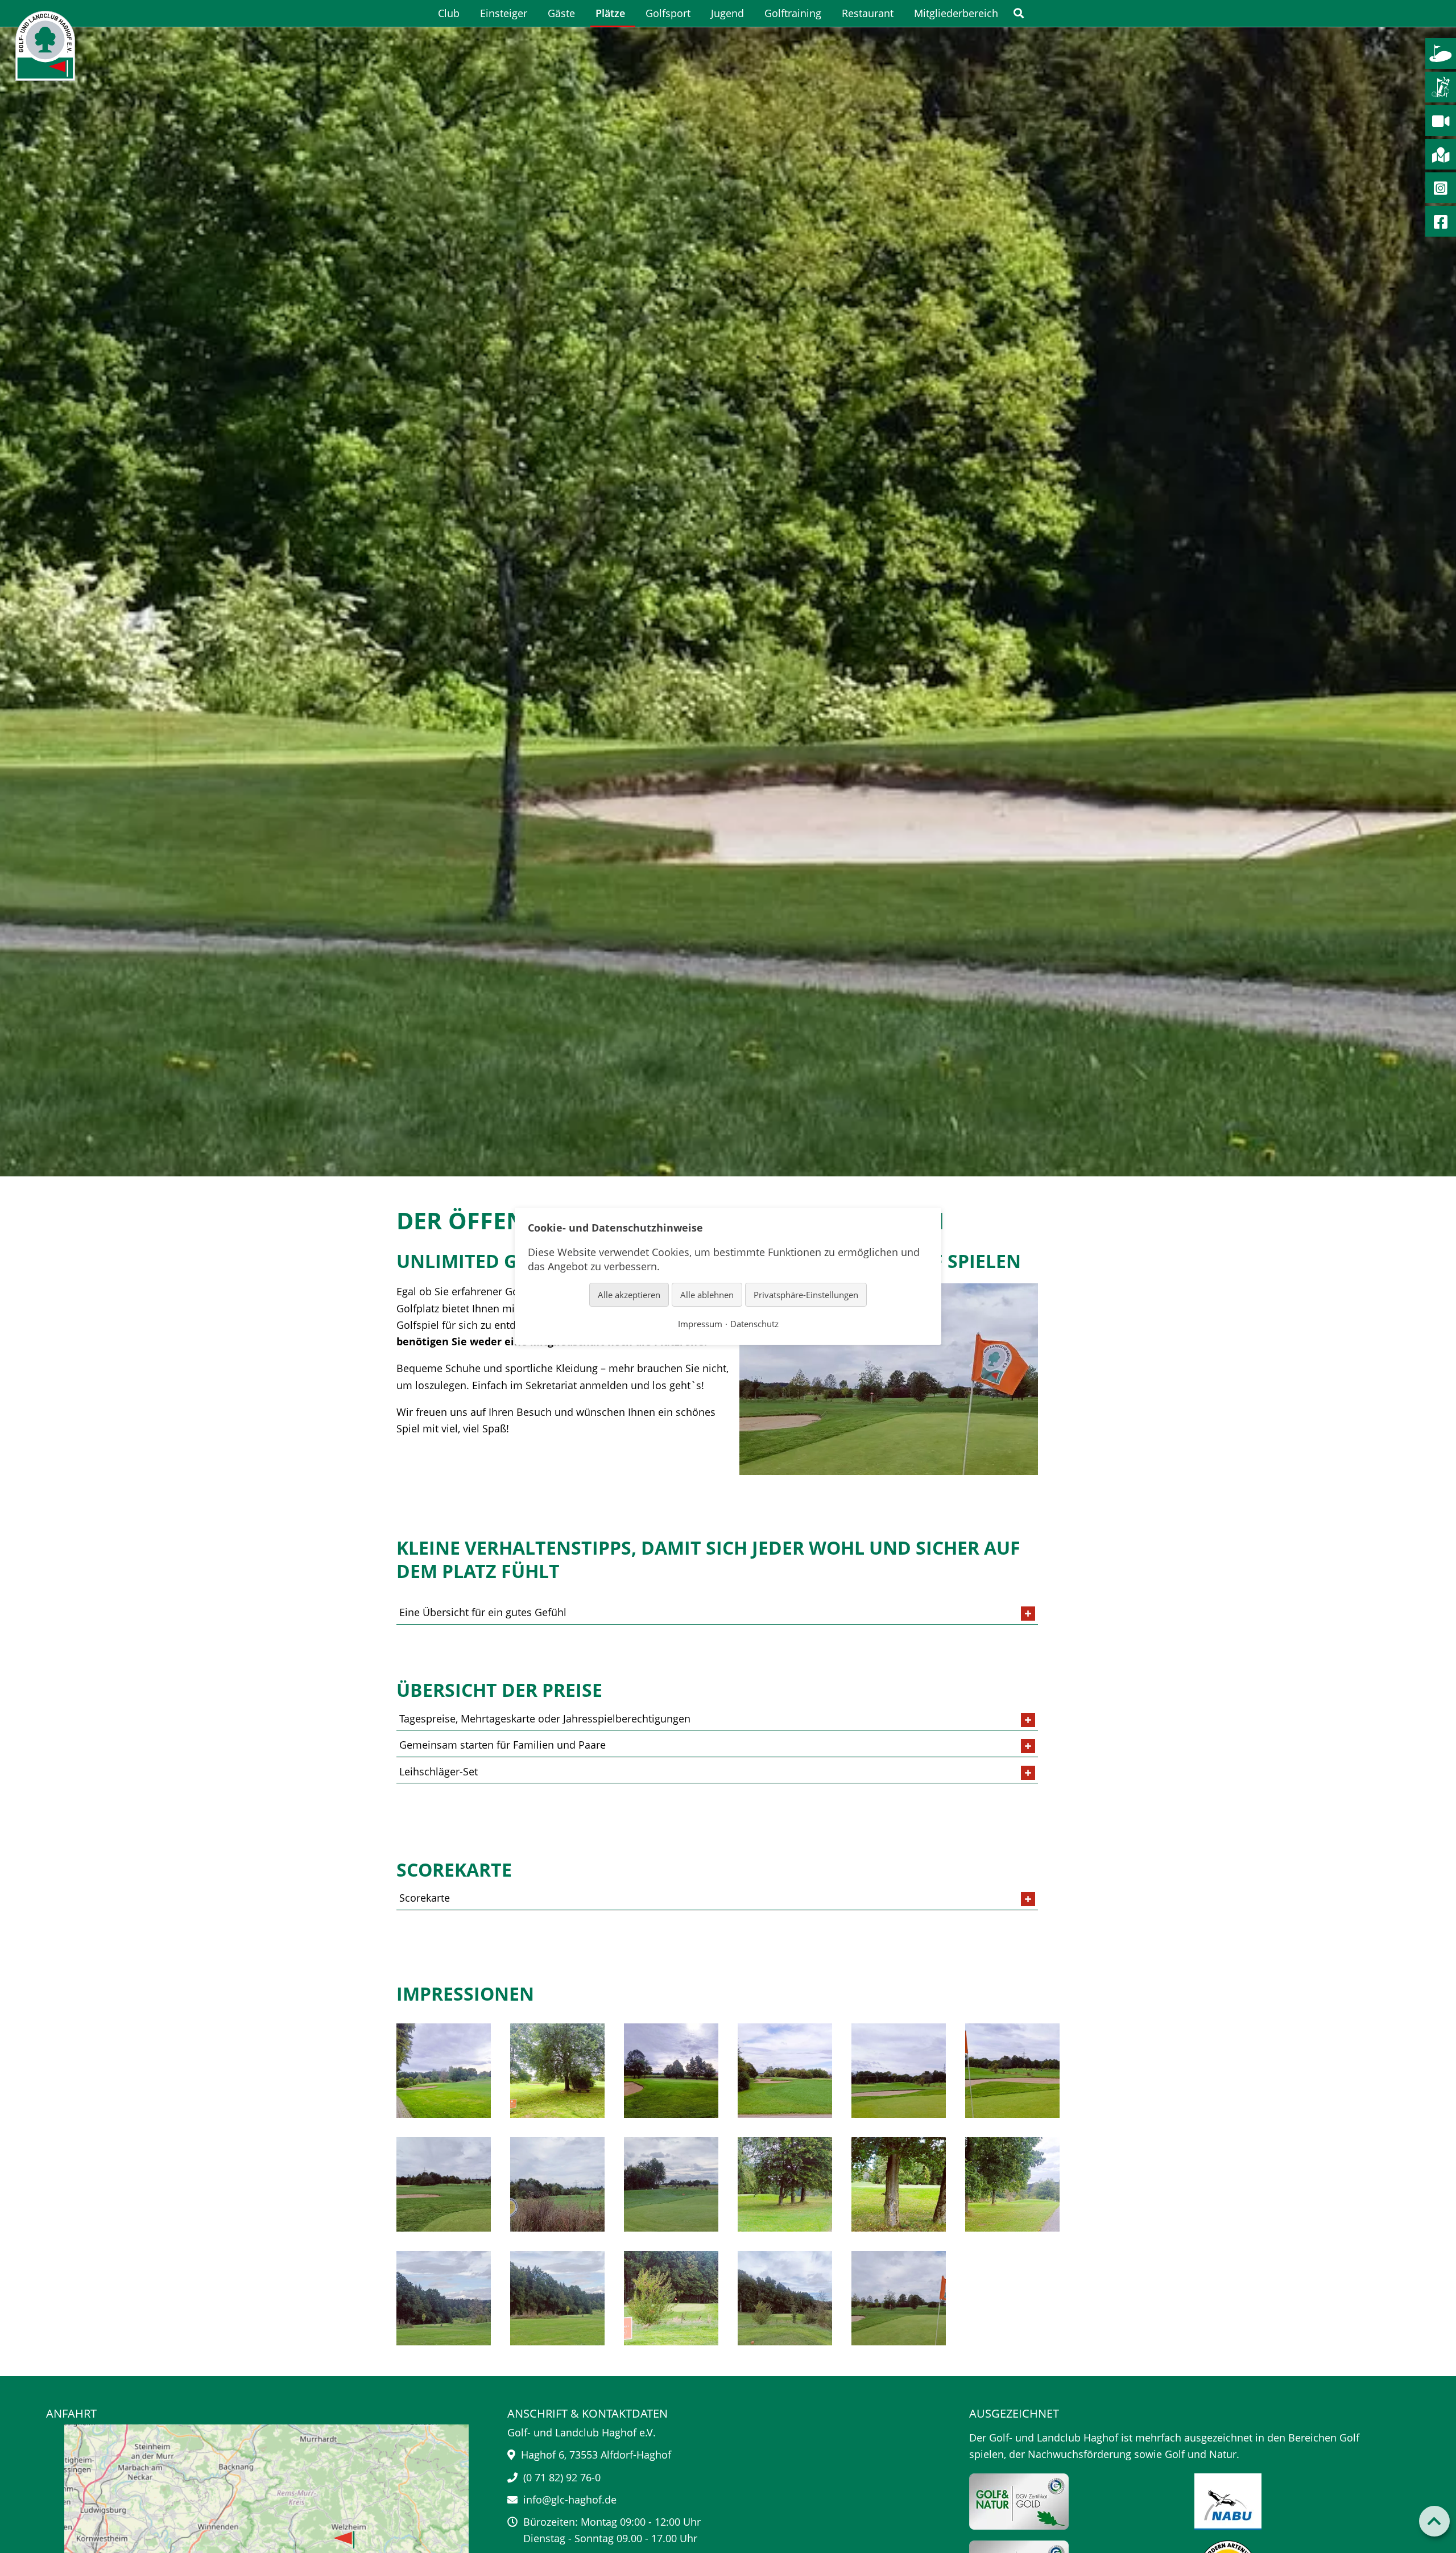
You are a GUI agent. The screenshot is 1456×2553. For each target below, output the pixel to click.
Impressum (700, 1324)
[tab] (717, 1613)
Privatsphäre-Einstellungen (806, 1295)
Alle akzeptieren (629, 1295)
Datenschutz (754, 1324)
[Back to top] (1434, 2521)
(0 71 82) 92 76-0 (562, 2477)
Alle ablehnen (707, 1295)
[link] (1019, 13)
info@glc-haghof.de (570, 2500)
